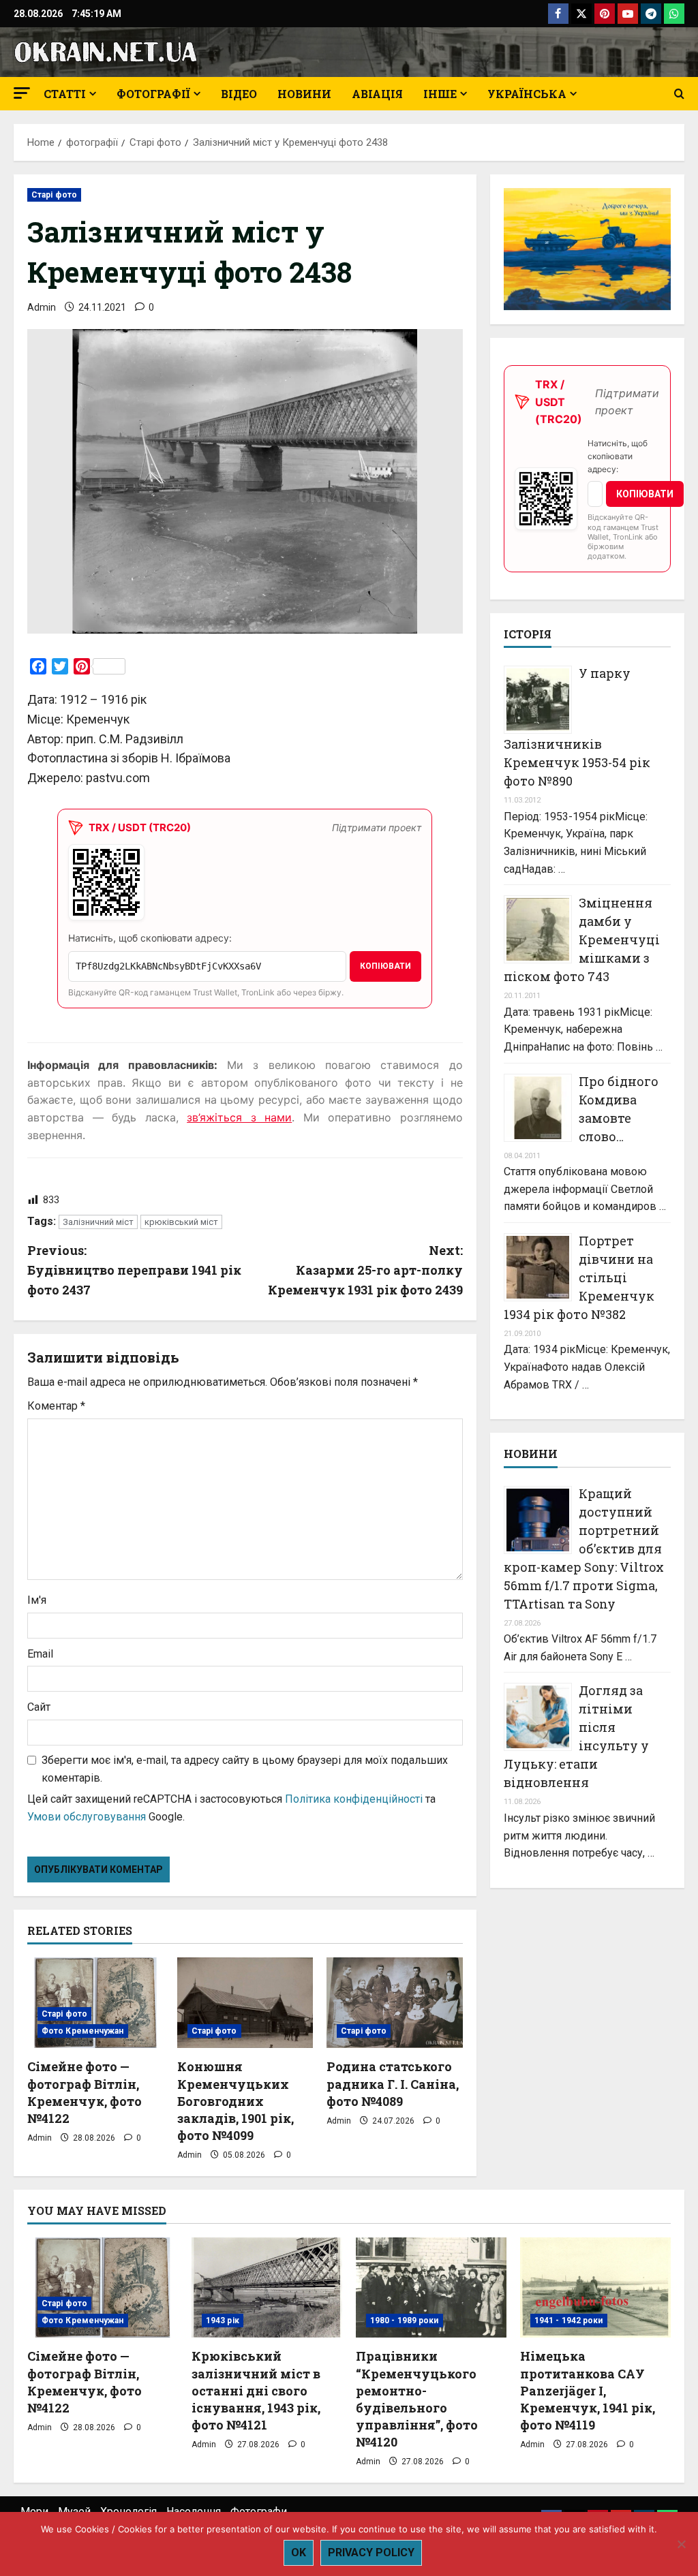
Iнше (440, 94)
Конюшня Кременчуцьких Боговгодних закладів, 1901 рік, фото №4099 (236, 2101)
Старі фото (54, 195)
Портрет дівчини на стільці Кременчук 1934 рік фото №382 (579, 1277)
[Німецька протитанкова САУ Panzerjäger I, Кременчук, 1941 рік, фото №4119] (595, 2287)
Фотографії (153, 94)
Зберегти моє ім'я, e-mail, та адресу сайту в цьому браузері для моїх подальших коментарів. (245, 1769)
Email (40, 1654)
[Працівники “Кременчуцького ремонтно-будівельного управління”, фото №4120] (431, 2287)
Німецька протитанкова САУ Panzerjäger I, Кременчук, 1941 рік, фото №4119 (588, 2390)
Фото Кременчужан (83, 2031)
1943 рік (223, 2321)
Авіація (377, 94)
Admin (42, 307)
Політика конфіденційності (354, 1799)
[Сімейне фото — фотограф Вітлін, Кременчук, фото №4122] (95, 2003)
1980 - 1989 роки (405, 2321)
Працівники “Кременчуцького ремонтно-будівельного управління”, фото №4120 (417, 2399)
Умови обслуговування (87, 1817)
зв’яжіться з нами (239, 1117)
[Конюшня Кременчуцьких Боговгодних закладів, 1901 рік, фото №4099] (245, 2003)
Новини (304, 94)
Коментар (56, 1406)
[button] (22, 93)
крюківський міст (181, 1222)
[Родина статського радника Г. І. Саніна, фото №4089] (395, 2003)
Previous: (134, 1270)
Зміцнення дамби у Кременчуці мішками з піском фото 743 (582, 940)
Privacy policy (371, 2552)
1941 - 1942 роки (569, 2321)
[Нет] (681, 2544)
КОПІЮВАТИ (385, 966)
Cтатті (65, 94)
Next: (365, 1270)
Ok (299, 2552)
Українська (527, 94)
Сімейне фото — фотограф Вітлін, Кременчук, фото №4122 (85, 2092)
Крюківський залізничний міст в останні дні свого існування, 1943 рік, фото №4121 (256, 2390)
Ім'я (37, 1600)
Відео (239, 94)
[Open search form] (679, 94)
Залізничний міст (98, 1222)
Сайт (39, 1707)
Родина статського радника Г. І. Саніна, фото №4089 (393, 2083)
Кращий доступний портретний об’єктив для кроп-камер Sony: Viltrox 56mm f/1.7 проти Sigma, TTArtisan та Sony (584, 1549)
